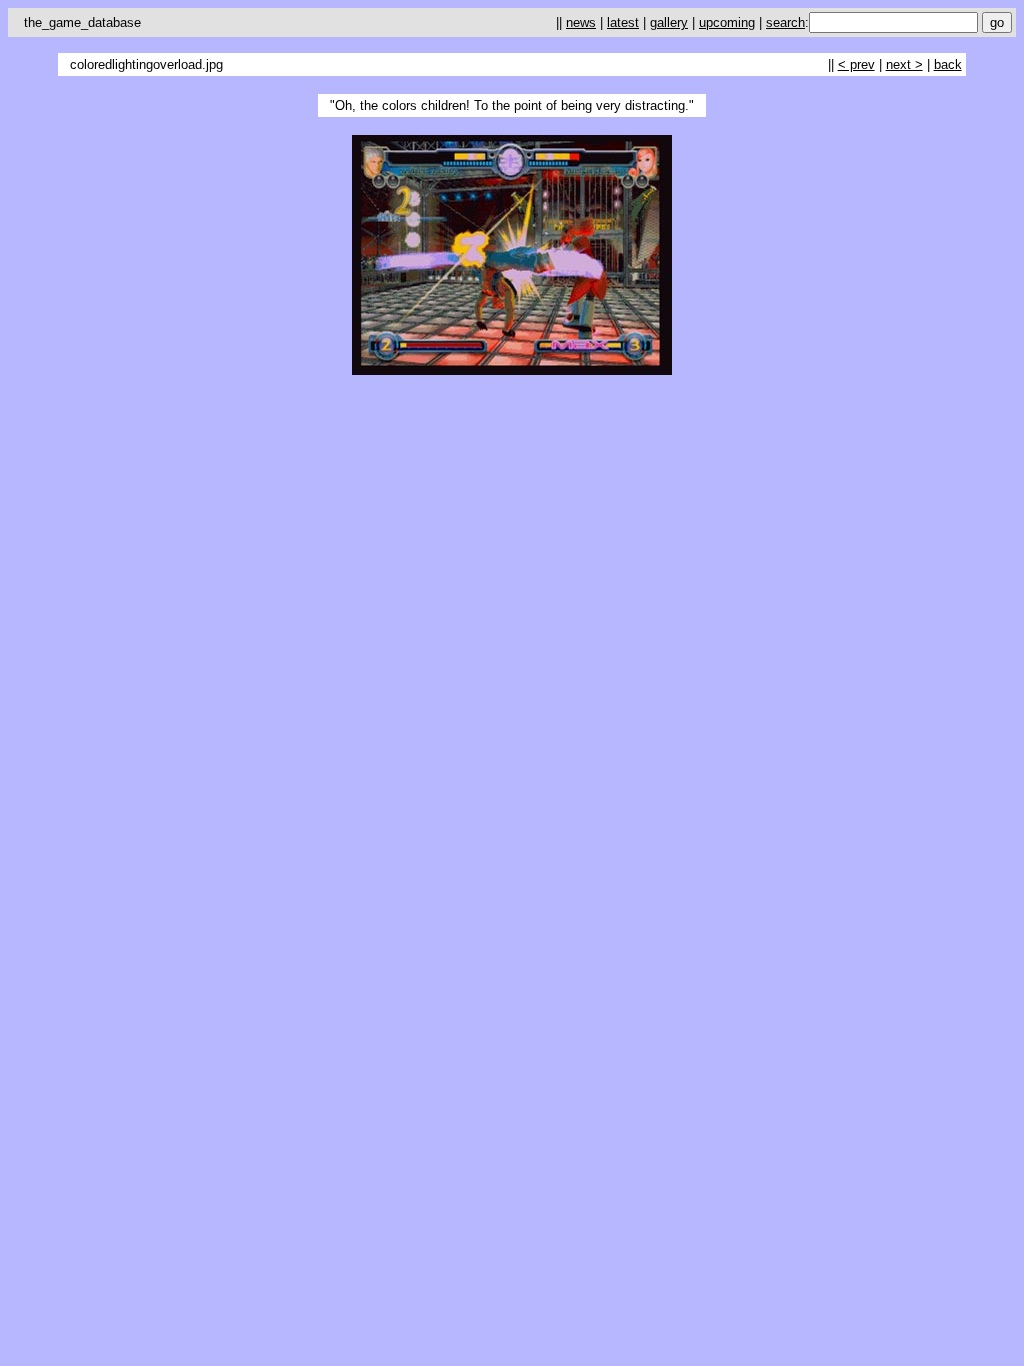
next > (904, 64)
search (785, 22)
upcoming (727, 22)
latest (623, 22)
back (948, 64)
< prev (856, 64)
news (581, 22)
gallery (669, 22)
